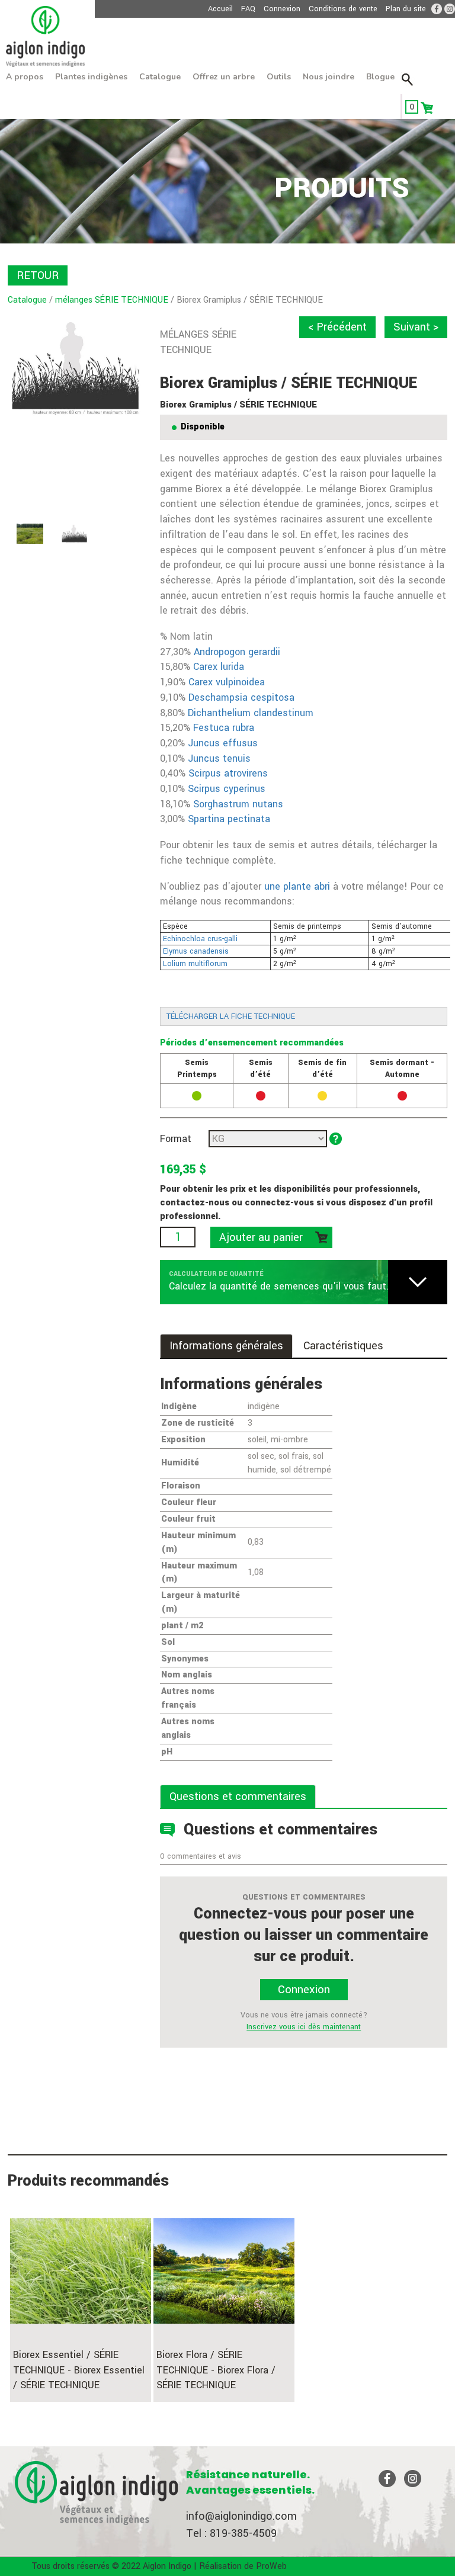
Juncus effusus (223, 743)
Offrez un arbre (224, 77)
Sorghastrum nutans (238, 804)
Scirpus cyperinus (227, 789)
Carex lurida (219, 667)
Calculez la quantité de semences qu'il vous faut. (279, 1286)
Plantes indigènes (91, 77)
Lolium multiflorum (195, 964)
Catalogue (160, 77)
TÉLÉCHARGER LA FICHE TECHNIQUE (231, 1016)
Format (176, 1139)
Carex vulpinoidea (227, 682)
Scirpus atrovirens (228, 773)
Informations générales (226, 1346)
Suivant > (416, 327)
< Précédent (337, 327)
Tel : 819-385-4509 (231, 2533)
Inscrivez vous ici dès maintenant (304, 2027)
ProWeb (271, 2566)
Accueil (220, 9)
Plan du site (406, 9)
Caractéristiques (343, 1346)
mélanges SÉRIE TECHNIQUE (112, 300)
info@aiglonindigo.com (241, 2516)
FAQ (248, 9)
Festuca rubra (224, 728)
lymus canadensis (198, 951)
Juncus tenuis (219, 758)
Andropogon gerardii (237, 652)
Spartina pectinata (229, 819)
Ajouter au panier (261, 1237)
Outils (279, 77)
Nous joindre (329, 77)
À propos (25, 77)
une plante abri (297, 886)
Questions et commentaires (238, 1797)
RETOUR (38, 275)
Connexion (282, 9)
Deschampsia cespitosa (241, 697)
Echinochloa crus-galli (201, 939)
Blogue (380, 77)
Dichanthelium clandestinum (252, 713)
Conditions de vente (343, 9)
